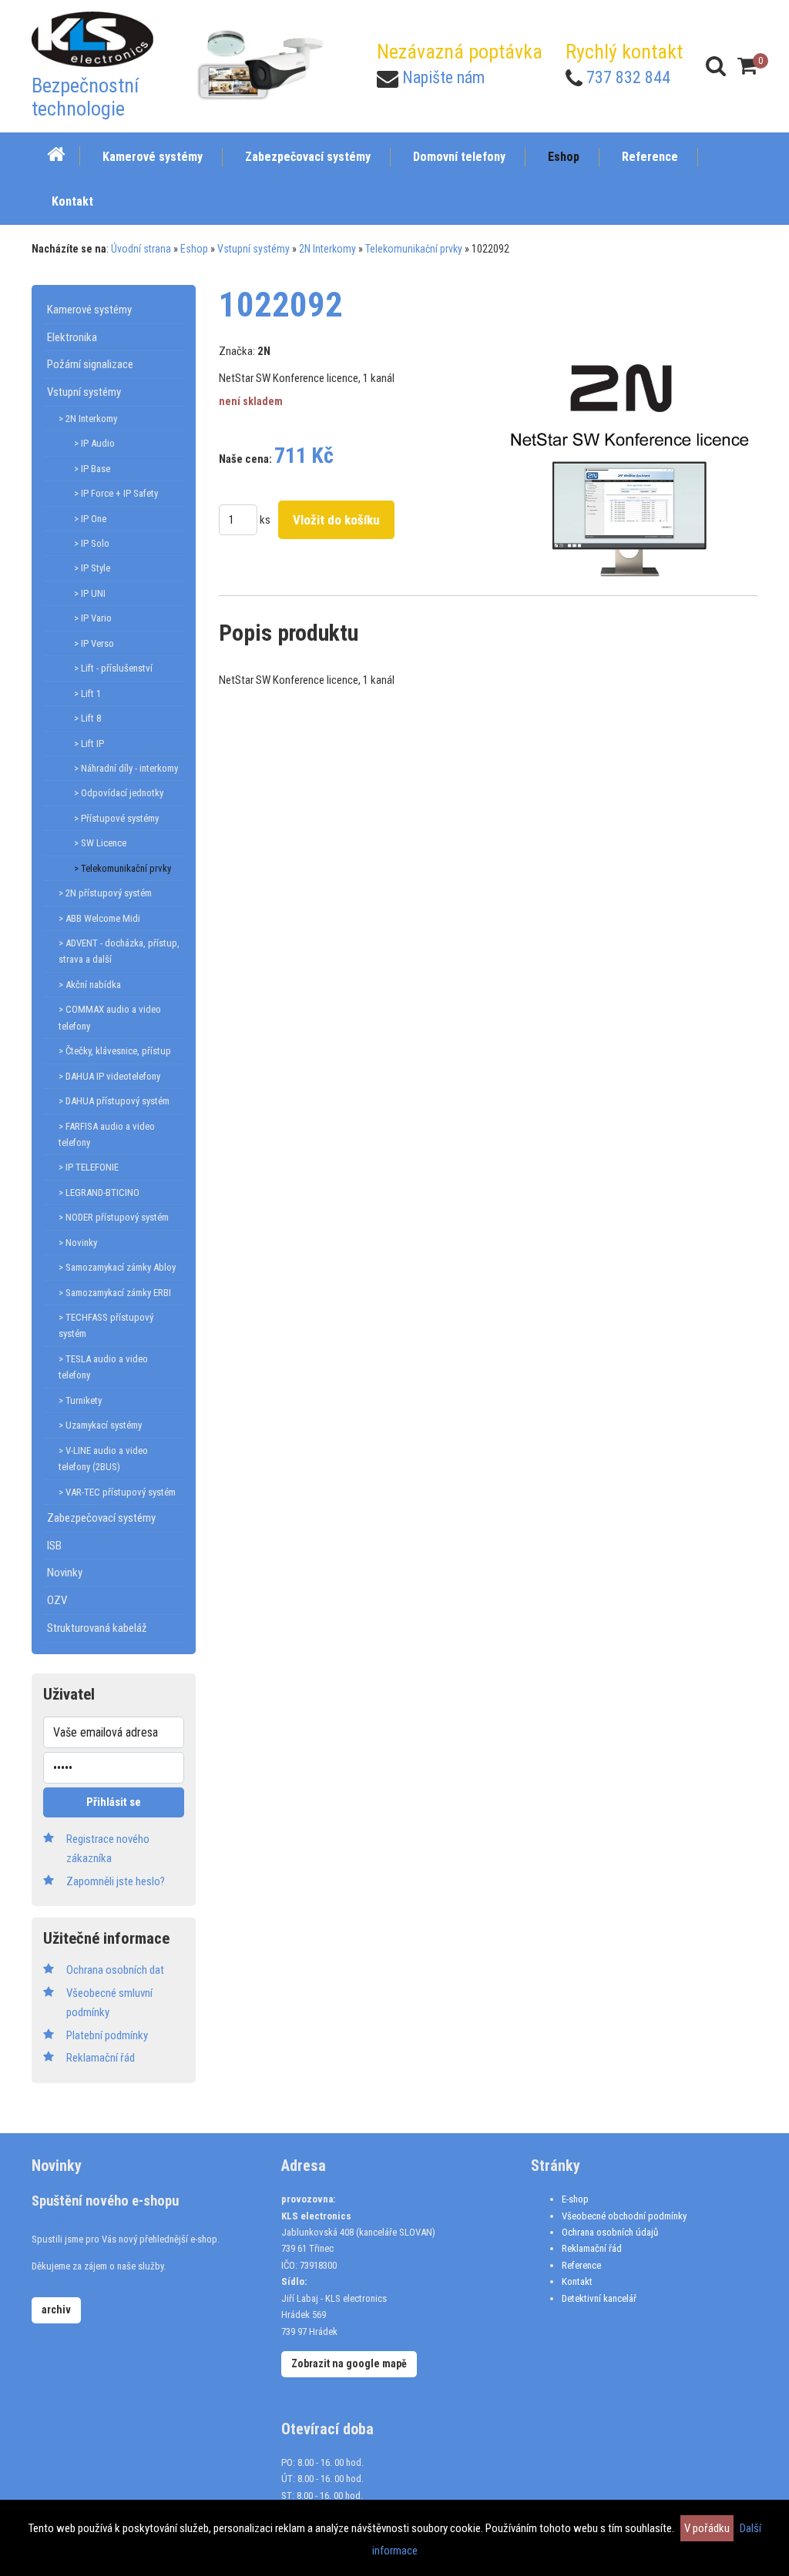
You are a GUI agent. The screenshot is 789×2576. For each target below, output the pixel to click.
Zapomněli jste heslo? (116, 1881)
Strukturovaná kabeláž (97, 1628)
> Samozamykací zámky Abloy (117, 1267)
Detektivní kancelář (599, 2298)
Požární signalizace (90, 364)
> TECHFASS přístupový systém (106, 1325)
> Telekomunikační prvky (123, 868)
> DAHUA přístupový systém (114, 1101)
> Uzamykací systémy (100, 1425)
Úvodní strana (141, 249)
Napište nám (443, 77)
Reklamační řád (592, 2248)
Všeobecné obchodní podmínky (624, 2216)
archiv (56, 2310)
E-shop (575, 2199)
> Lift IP (89, 744)
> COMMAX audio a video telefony (110, 1017)
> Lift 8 (87, 718)
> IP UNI (90, 593)
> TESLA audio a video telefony (103, 1367)
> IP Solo (92, 543)
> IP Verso (94, 643)
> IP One (90, 519)
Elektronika (72, 337)
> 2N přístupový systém (105, 893)
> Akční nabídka (90, 985)
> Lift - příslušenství (113, 668)
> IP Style (92, 568)
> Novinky (78, 1243)
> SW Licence (100, 843)
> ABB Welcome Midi (99, 918)
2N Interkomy (327, 249)
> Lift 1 (87, 693)
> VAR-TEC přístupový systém (117, 1492)
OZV (57, 1600)
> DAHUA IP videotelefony (109, 1076)
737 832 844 (628, 77)
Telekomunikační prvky (414, 249)
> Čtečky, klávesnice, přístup (115, 1051)
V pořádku (707, 2528)
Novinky (65, 1573)
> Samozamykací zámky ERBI (115, 1293)
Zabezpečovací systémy (101, 1518)
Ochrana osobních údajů (610, 2232)
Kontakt (577, 2281)
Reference (581, 2265)
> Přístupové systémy (116, 818)
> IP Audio (94, 443)
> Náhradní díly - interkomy (126, 768)
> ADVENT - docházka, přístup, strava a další (119, 951)
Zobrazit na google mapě (349, 2363)
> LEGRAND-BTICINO (99, 1193)
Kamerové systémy (89, 310)
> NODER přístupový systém (114, 1217)
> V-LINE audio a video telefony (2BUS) (103, 1459)
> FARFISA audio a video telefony (107, 1134)
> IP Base (92, 469)
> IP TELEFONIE (89, 1167)
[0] (747, 66)
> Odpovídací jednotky (119, 793)
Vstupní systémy (253, 249)
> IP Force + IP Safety (116, 493)
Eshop (194, 249)
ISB (54, 1546)
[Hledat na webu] (716, 66)
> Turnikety (80, 1400)
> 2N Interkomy (88, 419)
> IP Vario (93, 618)
